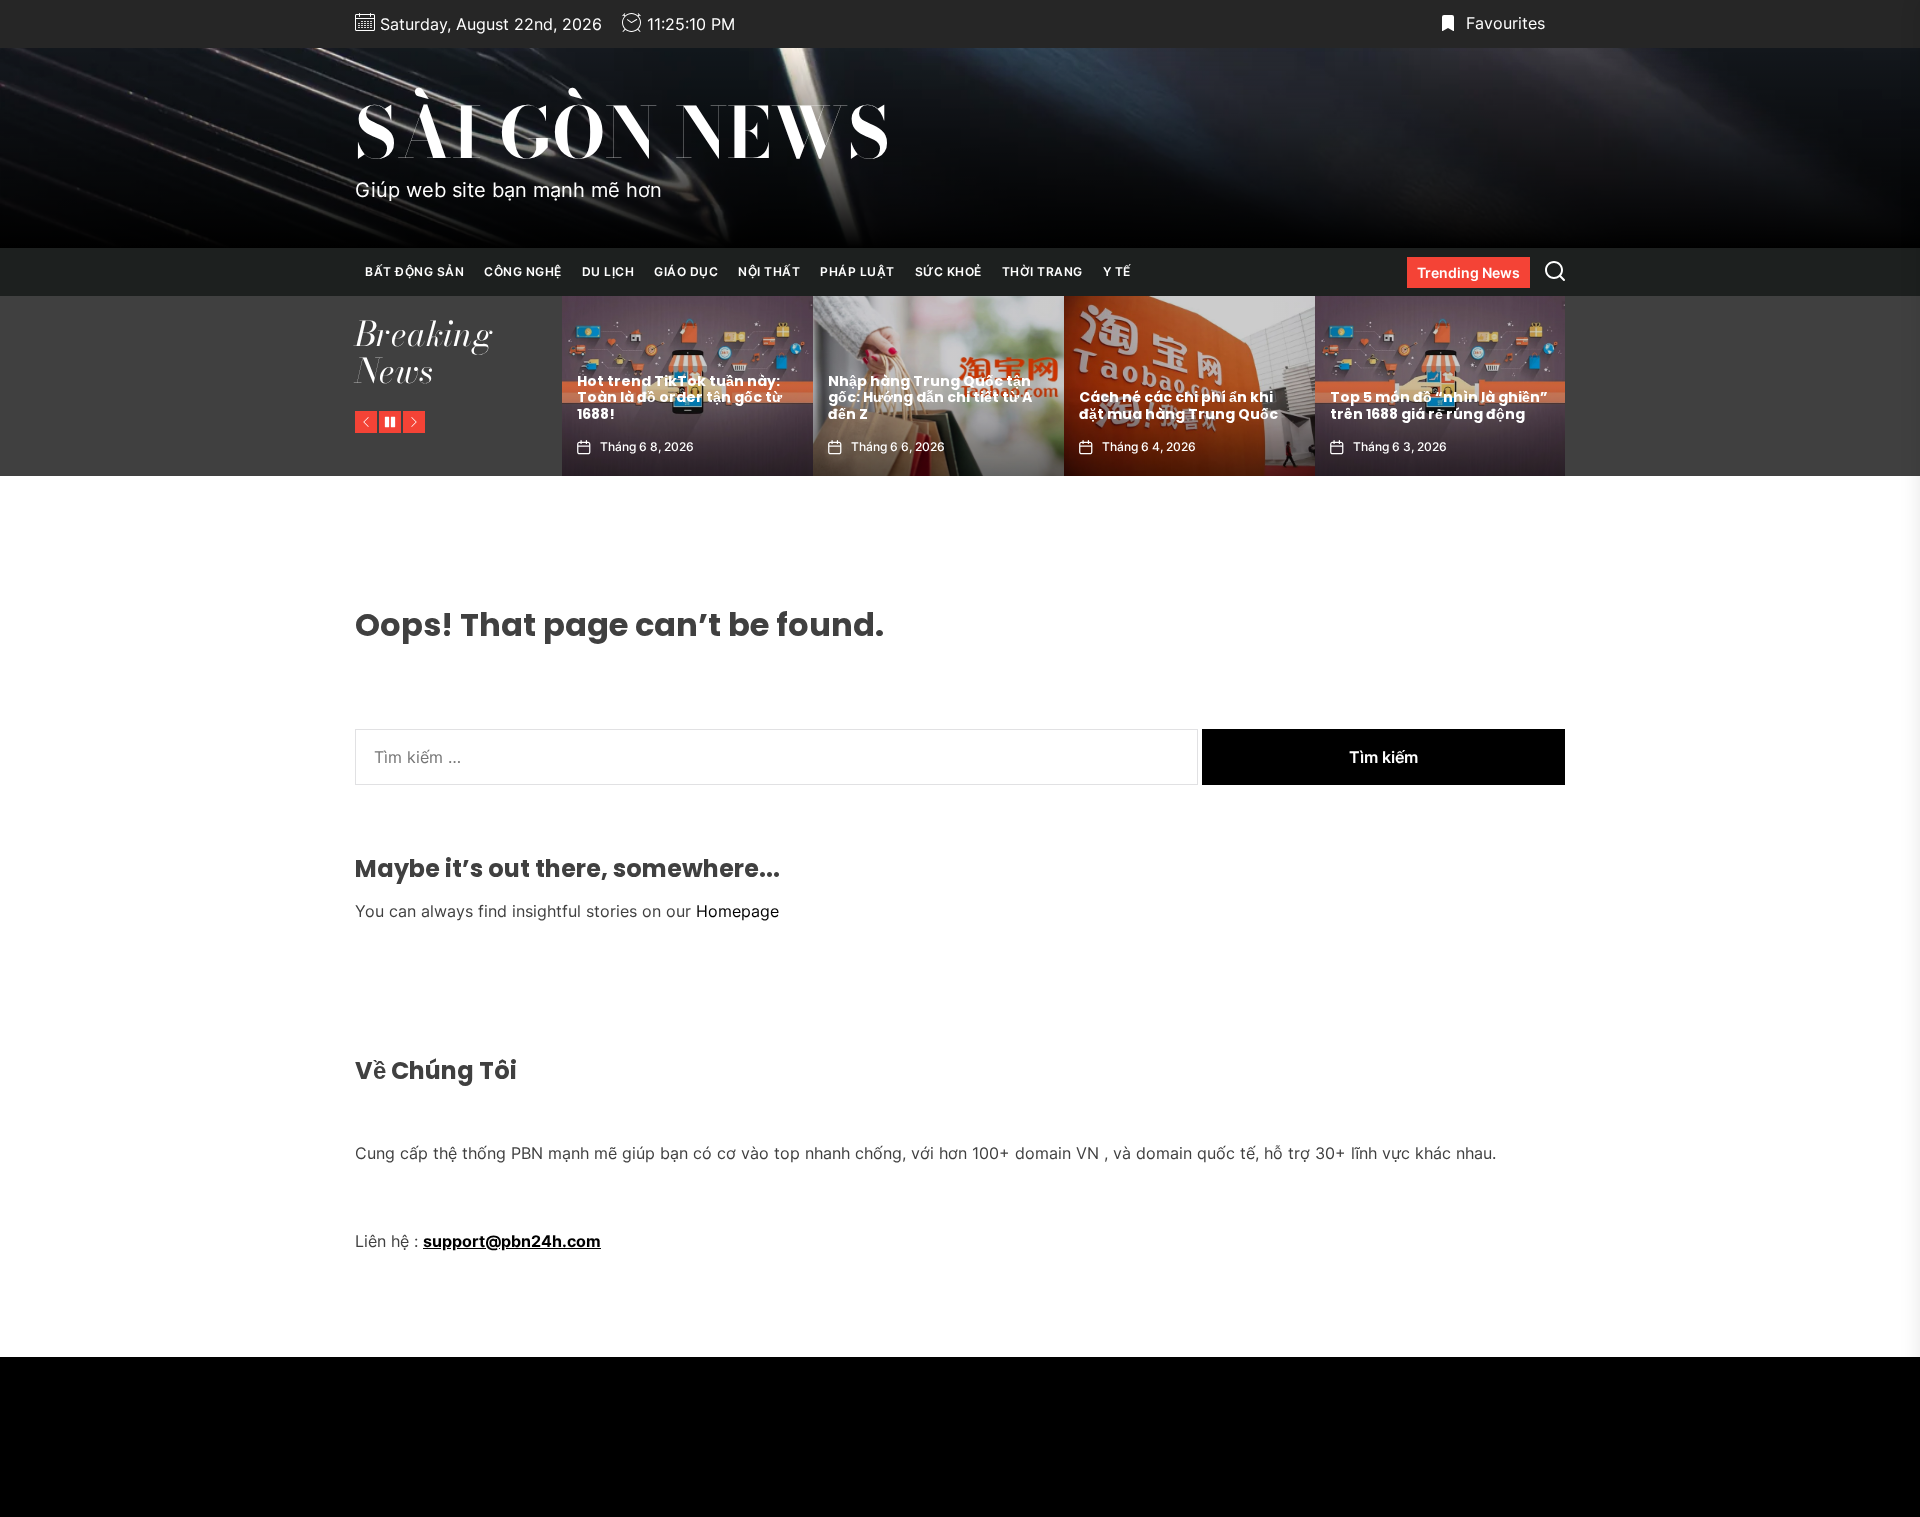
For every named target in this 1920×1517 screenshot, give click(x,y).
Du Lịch (608, 271)
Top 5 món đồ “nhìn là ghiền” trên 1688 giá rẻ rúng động (1188, 405)
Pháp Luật (857, 271)
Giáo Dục (686, 271)
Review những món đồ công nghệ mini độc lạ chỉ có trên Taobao (1434, 398)
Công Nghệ (523, 271)
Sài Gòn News (622, 133)
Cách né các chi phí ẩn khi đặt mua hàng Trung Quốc (927, 405)
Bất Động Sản (414, 271)
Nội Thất (769, 271)
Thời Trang (1042, 271)
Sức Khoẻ (948, 271)
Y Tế (1117, 271)
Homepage (737, 911)
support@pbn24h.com (512, 1241)
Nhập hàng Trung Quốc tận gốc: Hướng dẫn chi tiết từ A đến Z (679, 398)
